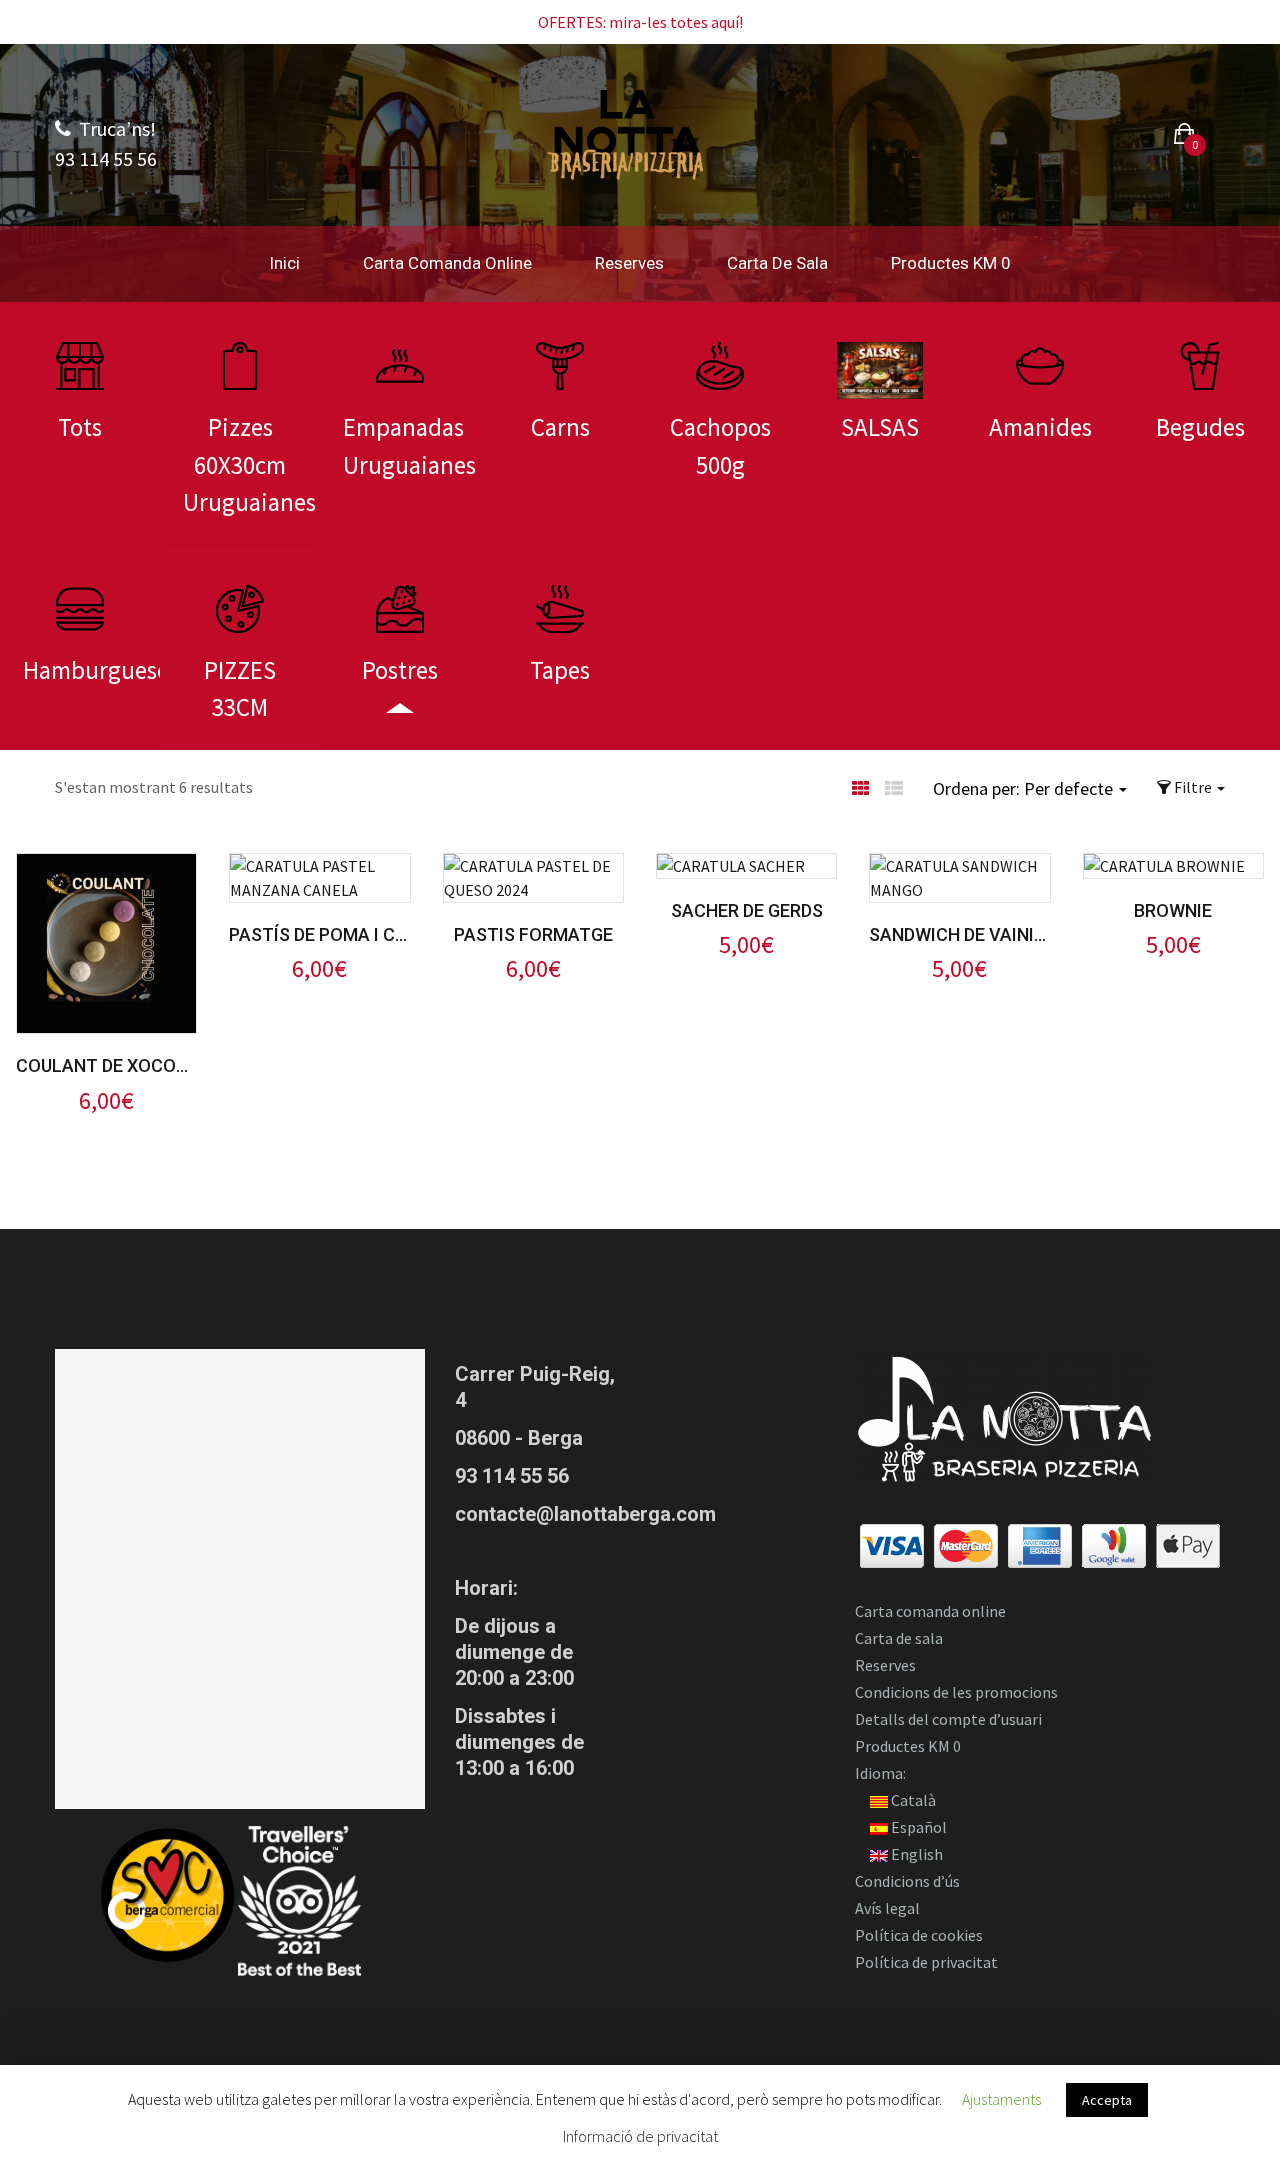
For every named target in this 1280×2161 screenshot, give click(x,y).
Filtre (1193, 787)
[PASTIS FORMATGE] (533, 866)
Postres (400, 670)
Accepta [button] (1107, 2100)
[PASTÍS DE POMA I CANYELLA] (319, 866)
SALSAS (880, 427)
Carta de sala (777, 263)
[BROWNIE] (1164, 866)
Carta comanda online (447, 263)
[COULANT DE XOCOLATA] (106, 866)
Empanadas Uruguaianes (409, 446)
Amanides (1040, 427)
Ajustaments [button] (1001, 2099)
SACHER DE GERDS (747, 910)
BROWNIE (1173, 910)
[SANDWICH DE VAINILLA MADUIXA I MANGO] (959, 866)
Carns (560, 427)
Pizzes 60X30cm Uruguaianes (249, 464)
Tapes (560, 670)
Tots (80, 427)
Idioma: (882, 1773)
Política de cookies (919, 1935)
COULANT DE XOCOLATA (106, 1065)
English (915, 1854)
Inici (284, 263)
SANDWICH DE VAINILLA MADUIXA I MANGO (959, 934)
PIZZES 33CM (240, 689)
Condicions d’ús (907, 1881)
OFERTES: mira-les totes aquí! (640, 22)
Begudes (1200, 427)
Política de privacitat (926, 1962)
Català (912, 1800)
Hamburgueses (91, 670)
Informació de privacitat (640, 2136)
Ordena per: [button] (1023, 788)
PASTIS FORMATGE (533, 934)
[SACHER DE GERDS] (731, 866)
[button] (1184, 136)
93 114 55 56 (512, 1476)
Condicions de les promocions (956, 1692)
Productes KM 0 (951, 263)
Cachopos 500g (720, 446)
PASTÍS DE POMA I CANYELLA (319, 934)
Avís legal (887, 1908)
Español (917, 1827)
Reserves (629, 263)
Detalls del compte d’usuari (948, 1719)
